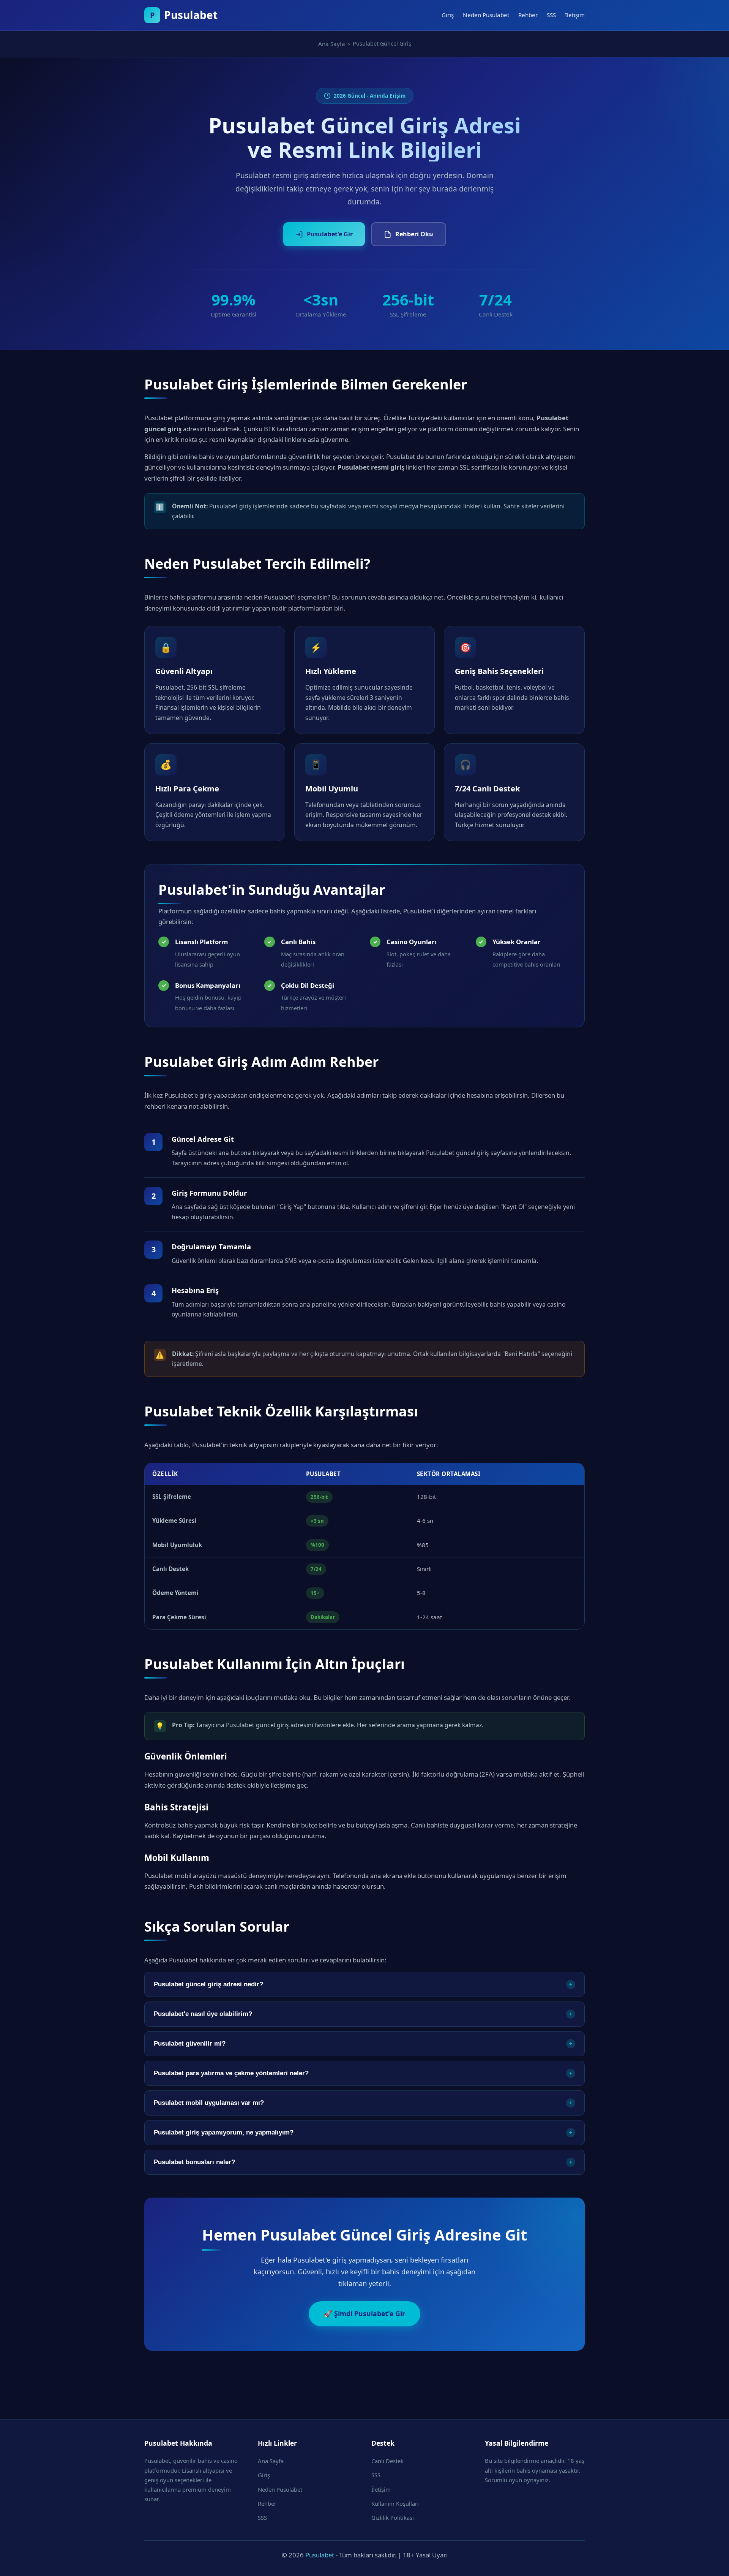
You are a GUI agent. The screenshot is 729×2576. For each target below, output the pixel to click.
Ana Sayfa (271, 2461)
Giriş (448, 15)
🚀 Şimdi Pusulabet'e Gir (364, 2313)
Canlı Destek (387, 2461)
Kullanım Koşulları (395, 2503)
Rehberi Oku (414, 234)
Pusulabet (320, 2555)
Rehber (528, 15)
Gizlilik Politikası (393, 2517)
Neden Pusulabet (486, 15)
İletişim (575, 15)
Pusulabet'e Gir (330, 234)
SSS (551, 15)
